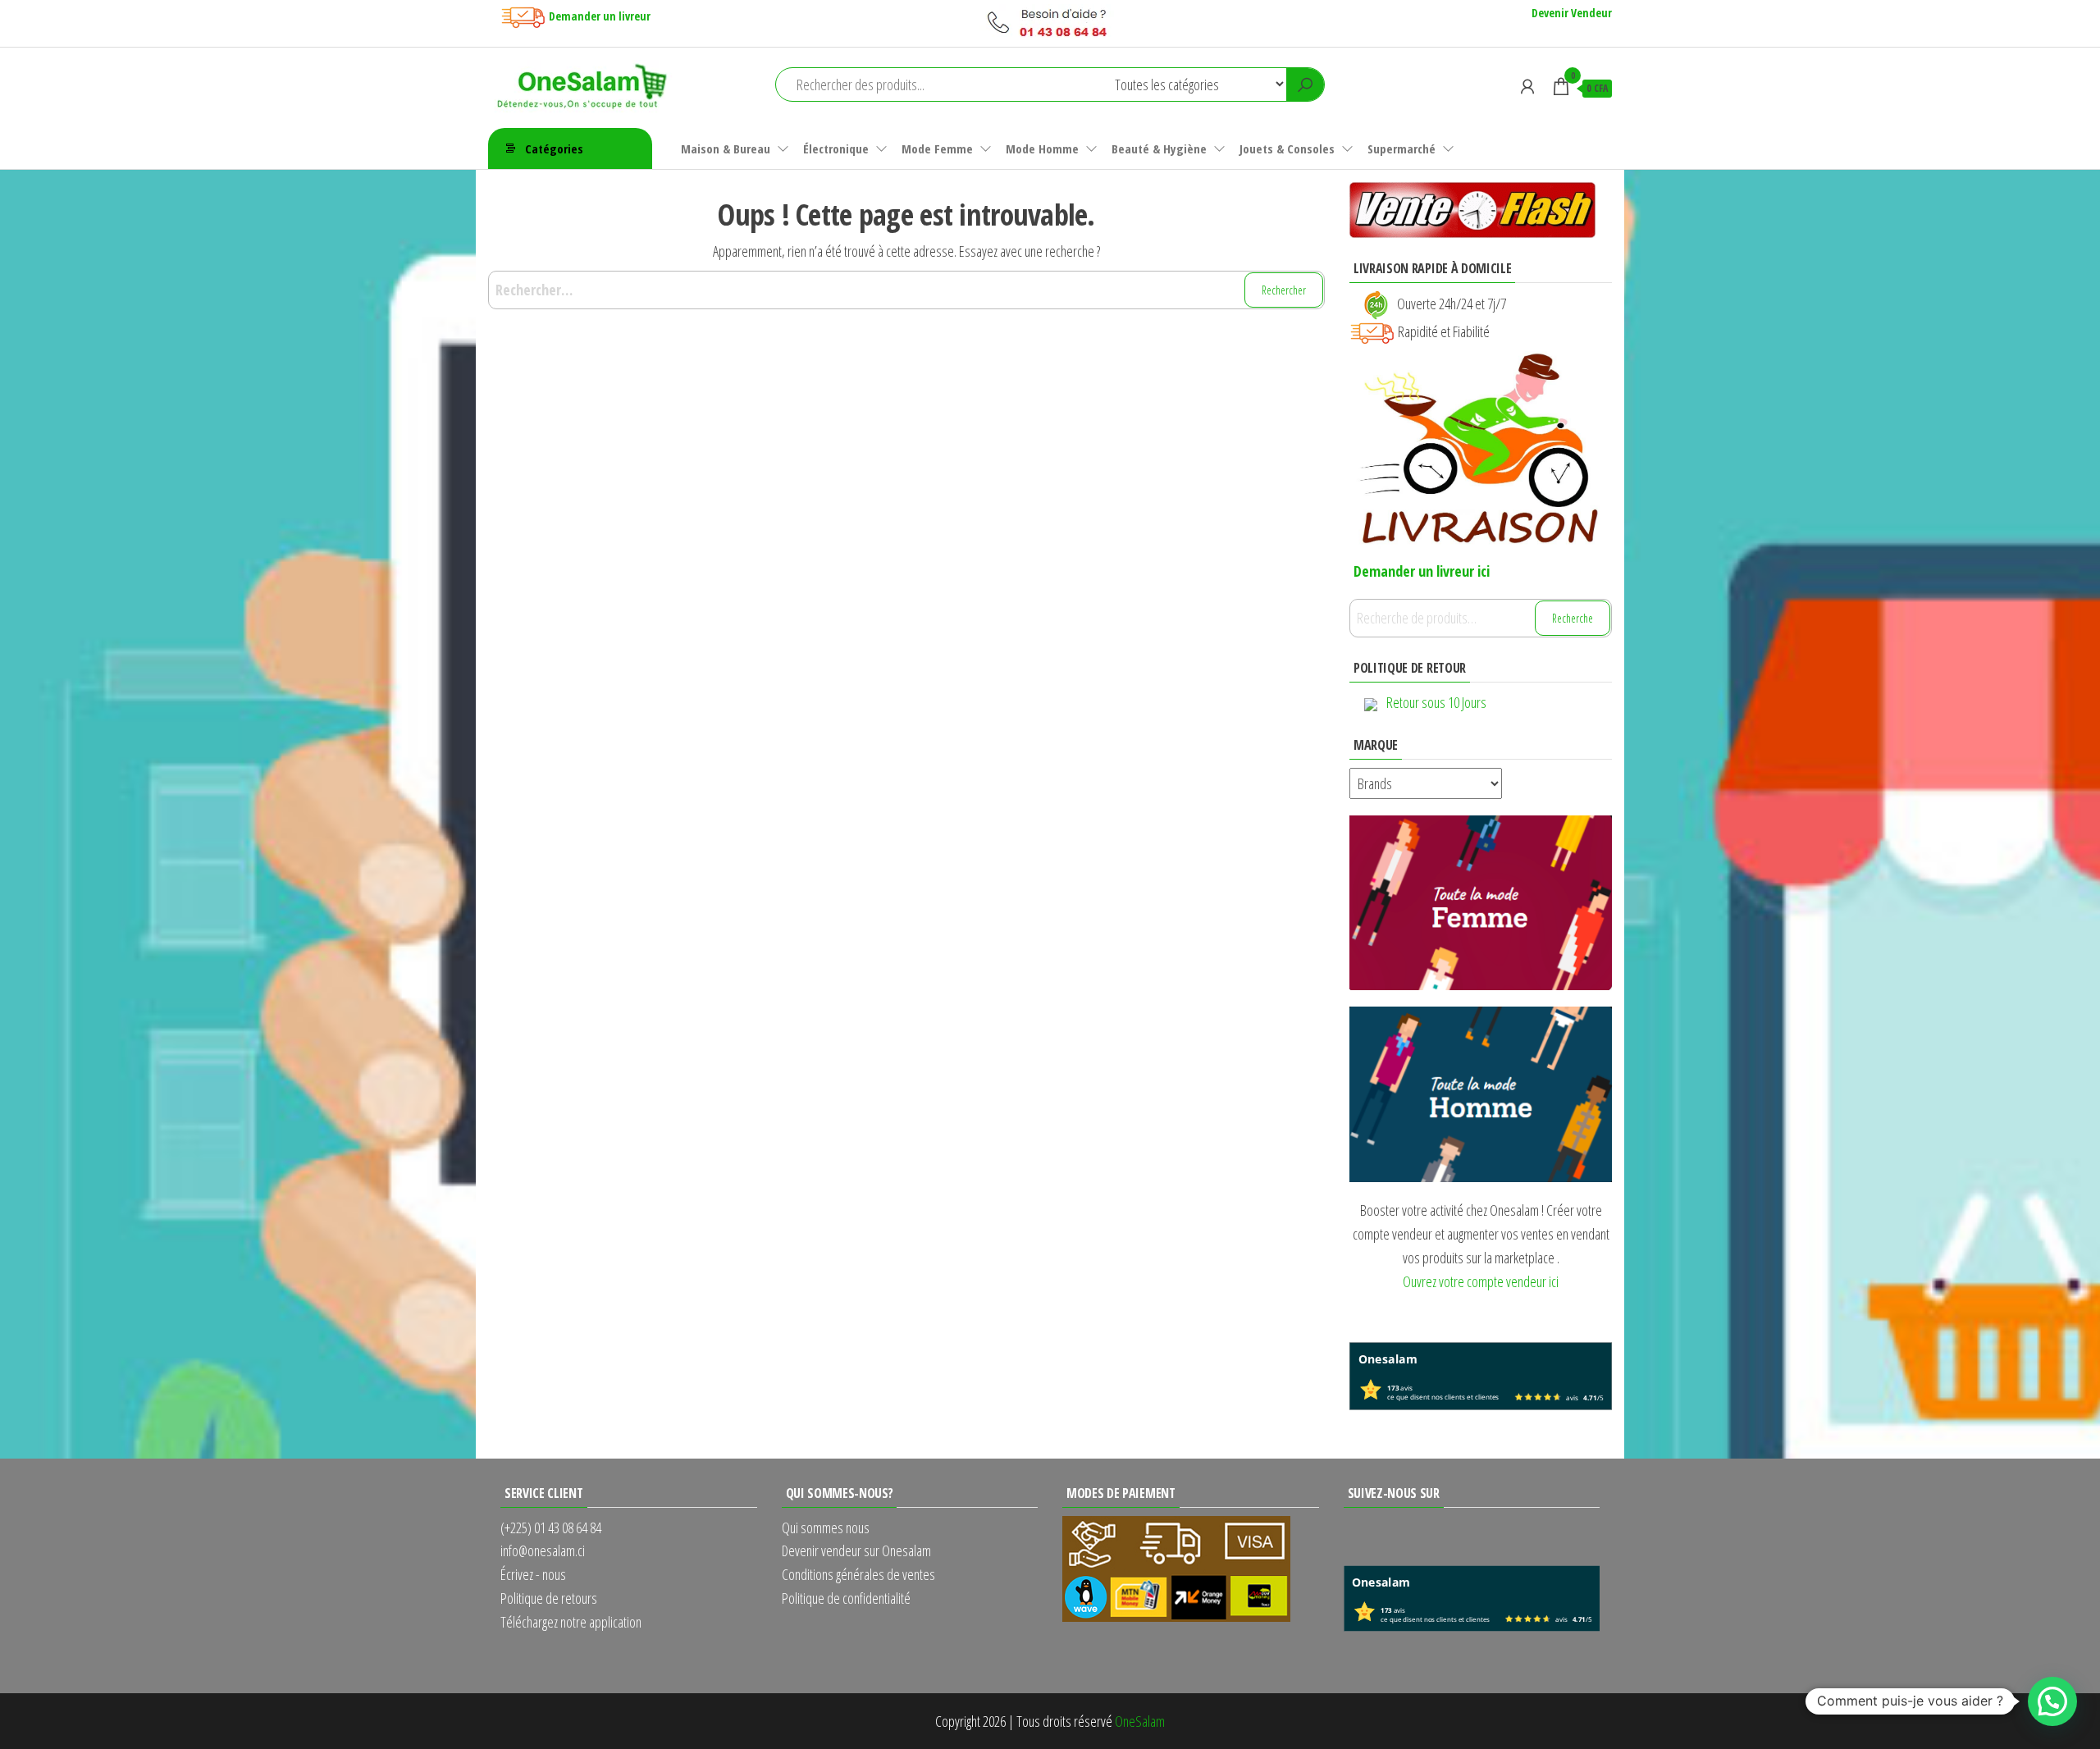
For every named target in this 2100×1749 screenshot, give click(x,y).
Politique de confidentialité (846, 1598)
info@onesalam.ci (543, 1550)
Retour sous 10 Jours (1436, 702)
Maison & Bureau (726, 148)
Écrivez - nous (533, 1574)
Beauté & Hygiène (1159, 148)
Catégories (554, 148)
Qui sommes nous (826, 1528)
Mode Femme (937, 148)
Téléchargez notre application (571, 1622)
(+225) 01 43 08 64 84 (551, 1528)
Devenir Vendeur (1572, 13)
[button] (2052, 1701)
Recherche (1573, 618)
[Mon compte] (1527, 86)
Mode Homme (1042, 148)
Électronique (836, 148)
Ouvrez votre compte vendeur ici (1481, 1281)
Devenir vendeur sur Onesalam (856, 1550)
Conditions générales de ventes (858, 1574)
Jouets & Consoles (1287, 148)
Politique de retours (549, 1598)
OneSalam (1140, 1721)
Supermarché (1402, 148)
